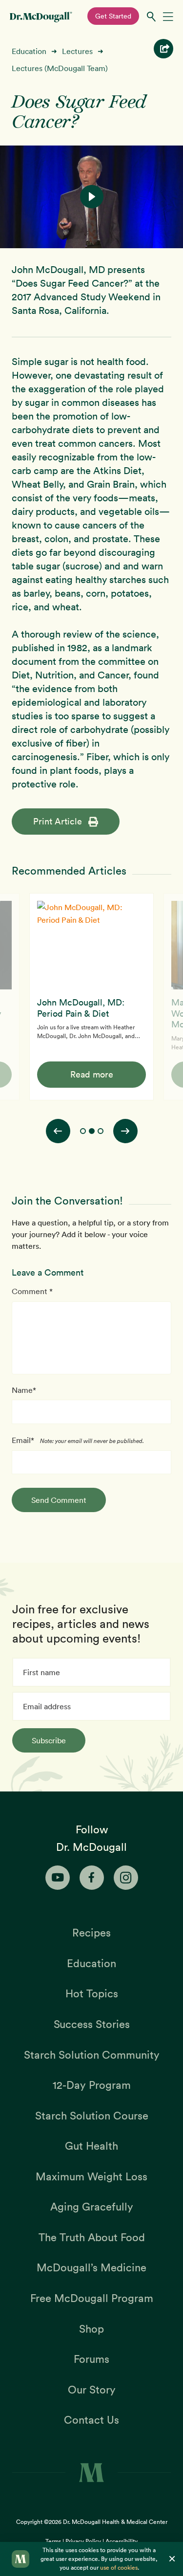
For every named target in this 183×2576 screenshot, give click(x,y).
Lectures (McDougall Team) (60, 68)
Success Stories (92, 2024)
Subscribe (49, 1740)
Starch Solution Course (92, 2116)
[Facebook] (92, 1878)
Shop (91, 2329)
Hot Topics (92, 1993)
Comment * (32, 1291)
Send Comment (59, 1500)
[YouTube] (58, 1878)
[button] (91, 197)
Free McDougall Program (92, 2298)
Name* (24, 1390)
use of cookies (119, 2567)
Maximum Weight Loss (91, 2176)
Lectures (77, 51)
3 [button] (101, 1131)
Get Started (113, 16)
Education (29, 51)
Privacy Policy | (85, 2541)
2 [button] (92, 1131)
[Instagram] (126, 1878)
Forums (91, 2359)
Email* (23, 1440)
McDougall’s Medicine (91, 2267)
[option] (91, 996)
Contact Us (91, 2420)
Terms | (55, 2541)
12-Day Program (92, 2085)
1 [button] (83, 1131)
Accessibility (122, 2541)
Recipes (91, 1933)
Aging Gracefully (92, 2207)
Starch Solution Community (92, 2055)
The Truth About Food (92, 2237)
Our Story (92, 2390)
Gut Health (91, 2146)
